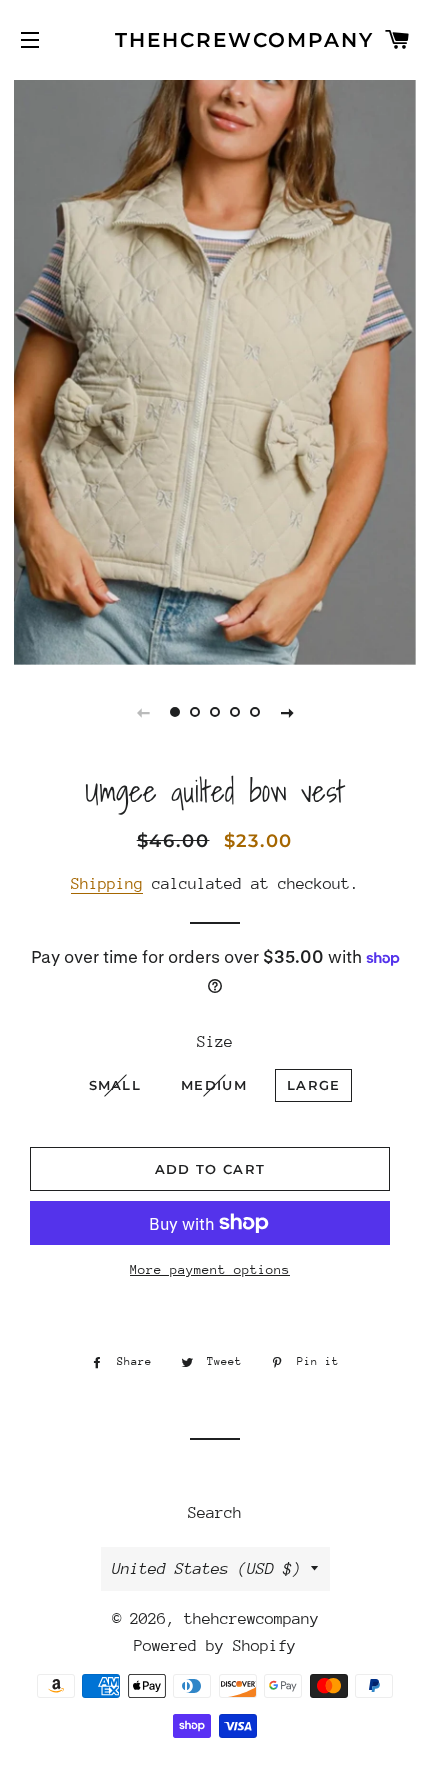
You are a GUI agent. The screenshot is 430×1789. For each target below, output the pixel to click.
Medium (214, 1085)
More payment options (210, 1269)
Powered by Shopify (215, 1646)
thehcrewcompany (215, 40)
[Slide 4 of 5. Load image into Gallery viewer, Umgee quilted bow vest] (235, 712)
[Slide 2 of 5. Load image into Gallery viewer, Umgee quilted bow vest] (195, 712)
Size (215, 1042)
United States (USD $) (206, 1569)
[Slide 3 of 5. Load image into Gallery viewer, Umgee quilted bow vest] (215, 712)
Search (215, 1513)
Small (115, 1085)
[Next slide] (287, 712)
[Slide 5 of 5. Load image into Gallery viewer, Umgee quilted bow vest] (255, 712)
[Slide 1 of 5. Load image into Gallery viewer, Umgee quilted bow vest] (175, 712)
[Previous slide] (143, 712)
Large (314, 1085)
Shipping (107, 884)
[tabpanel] (215, 370)
